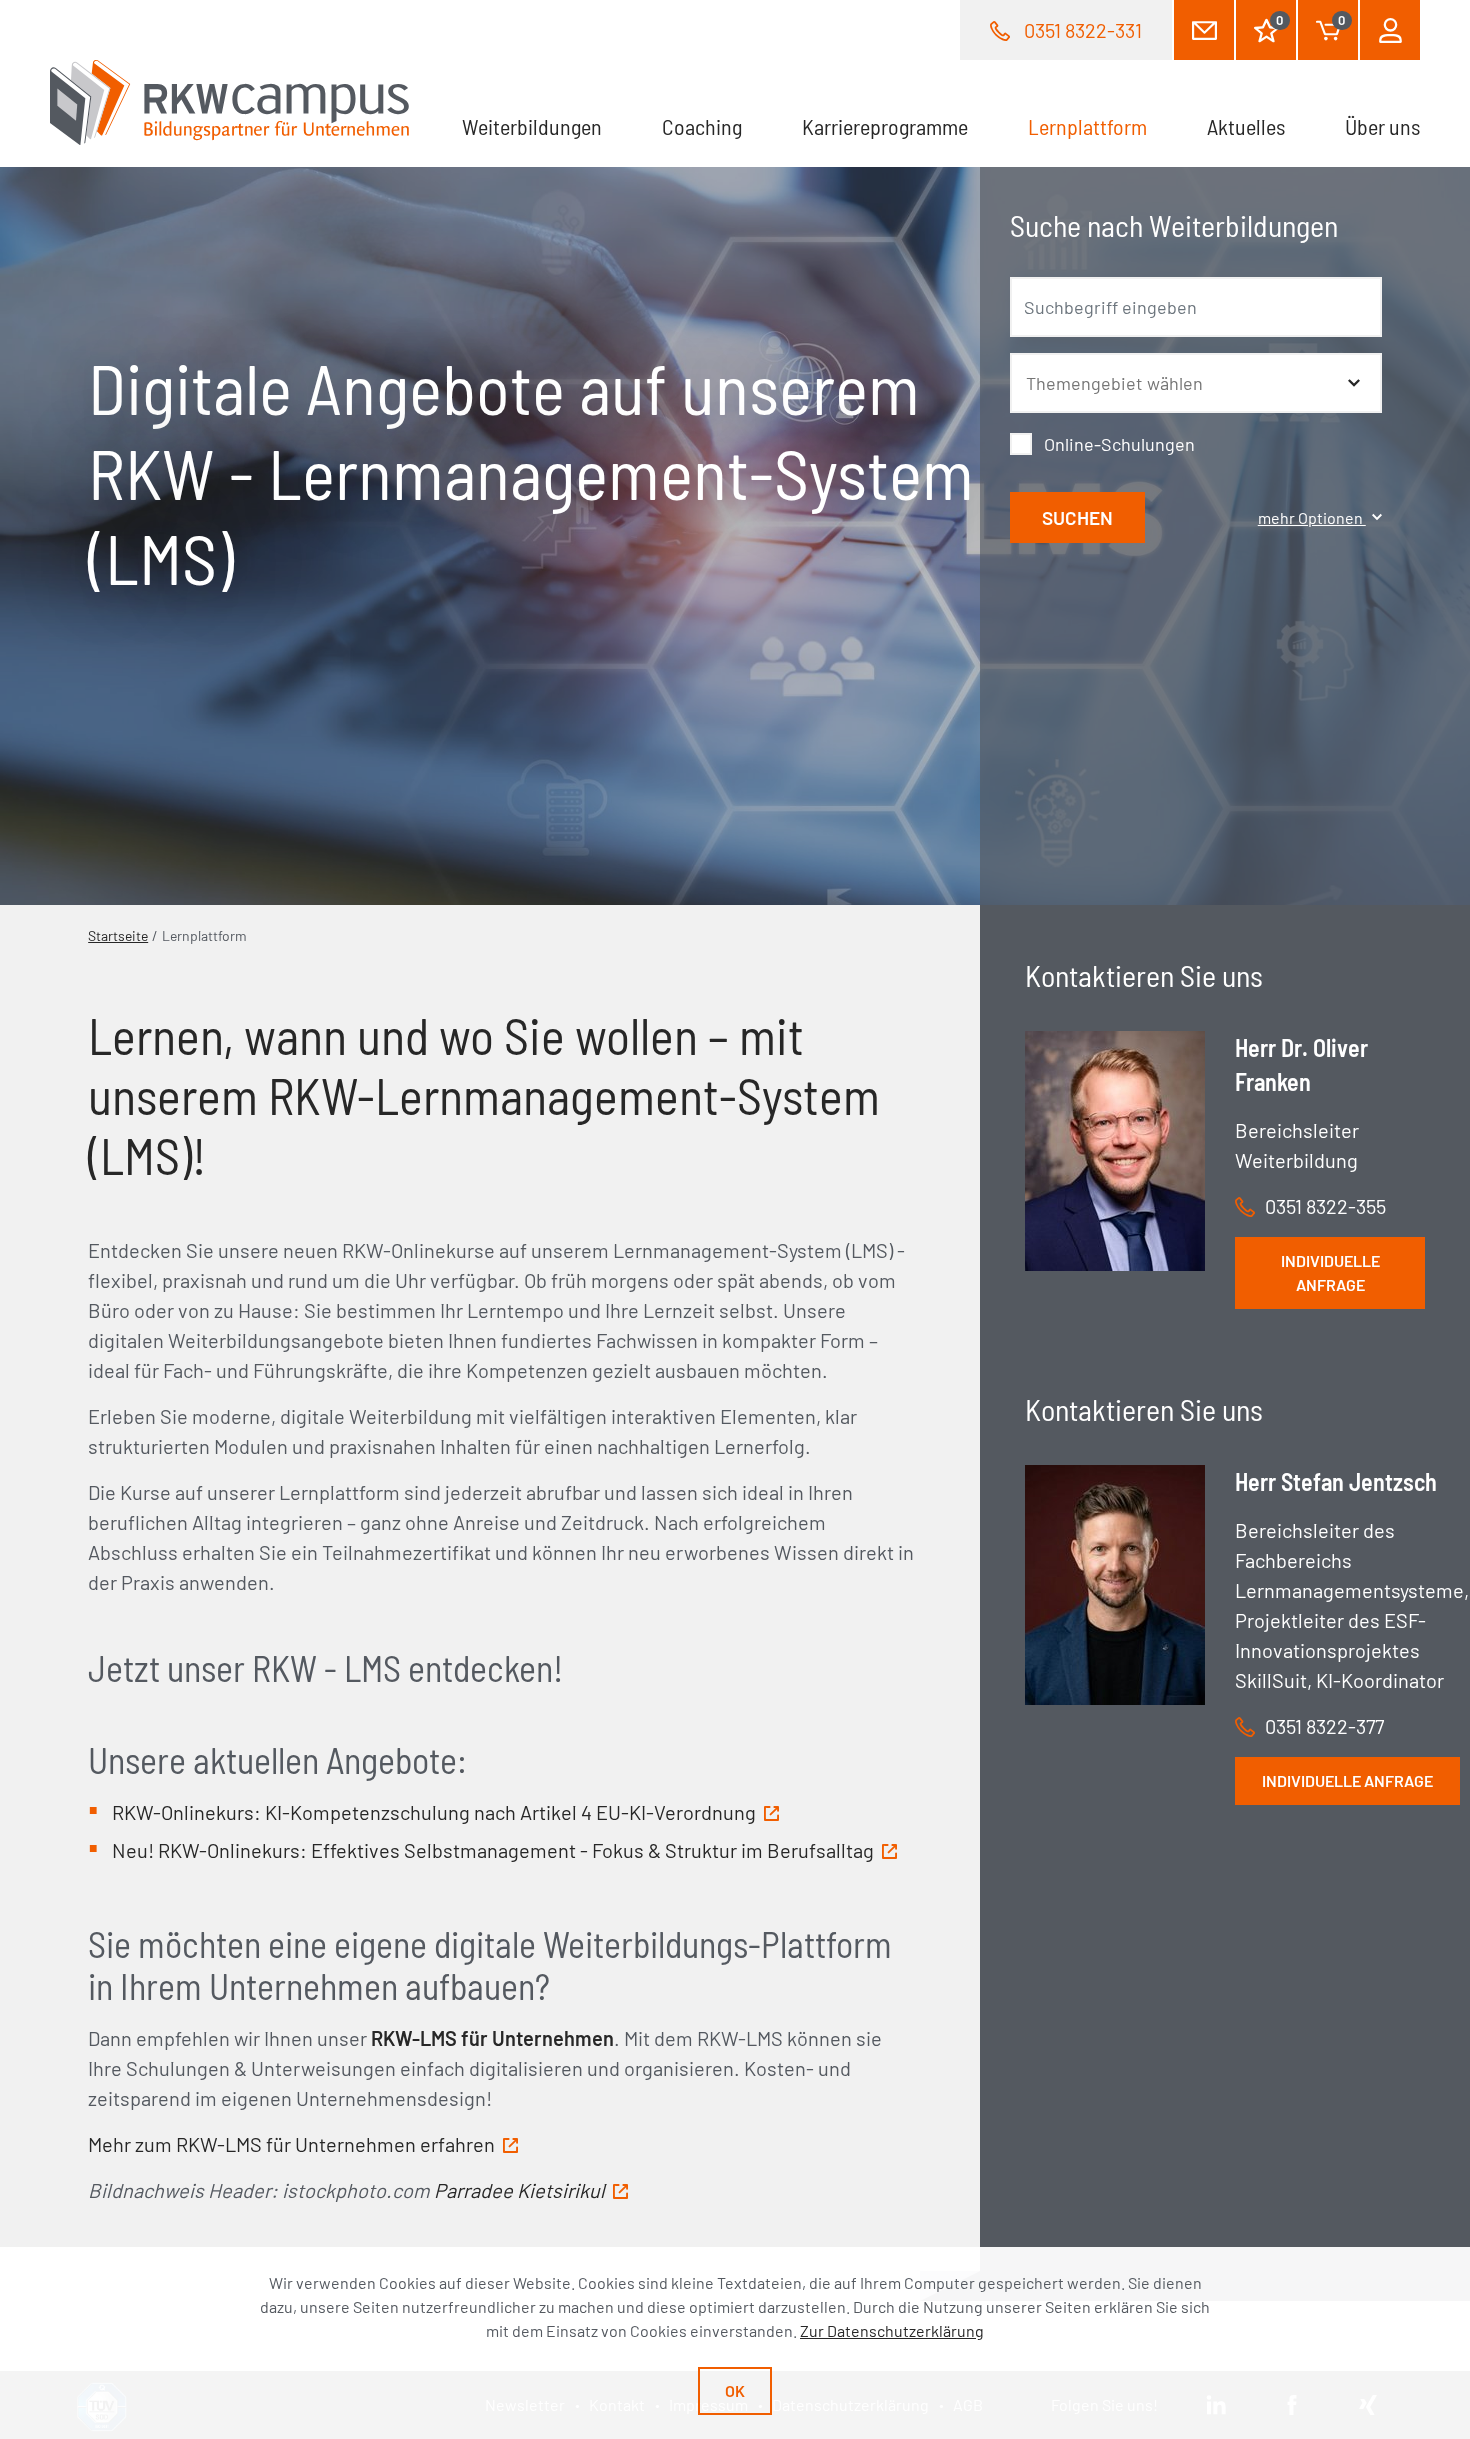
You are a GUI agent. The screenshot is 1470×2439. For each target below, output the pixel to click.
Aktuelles (1246, 126)
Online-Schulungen (1119, 444)
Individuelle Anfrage (1330, 1272)
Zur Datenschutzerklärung (892, 2330)
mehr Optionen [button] (1312, 517)
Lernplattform (1102, 126)
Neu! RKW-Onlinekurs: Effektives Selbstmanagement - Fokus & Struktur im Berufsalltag (493, 1850)
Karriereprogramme (885, 126)
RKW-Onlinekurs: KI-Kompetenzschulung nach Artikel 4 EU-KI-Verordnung (434, 1812)
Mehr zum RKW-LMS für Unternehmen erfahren (291, 2144)
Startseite (118, 935)
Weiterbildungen (532, 126)
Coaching (702, 126)
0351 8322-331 (1083, 30)
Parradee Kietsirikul (519, 2190)
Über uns (1382, 126)
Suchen (1077, 517)
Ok (735, 2390)
